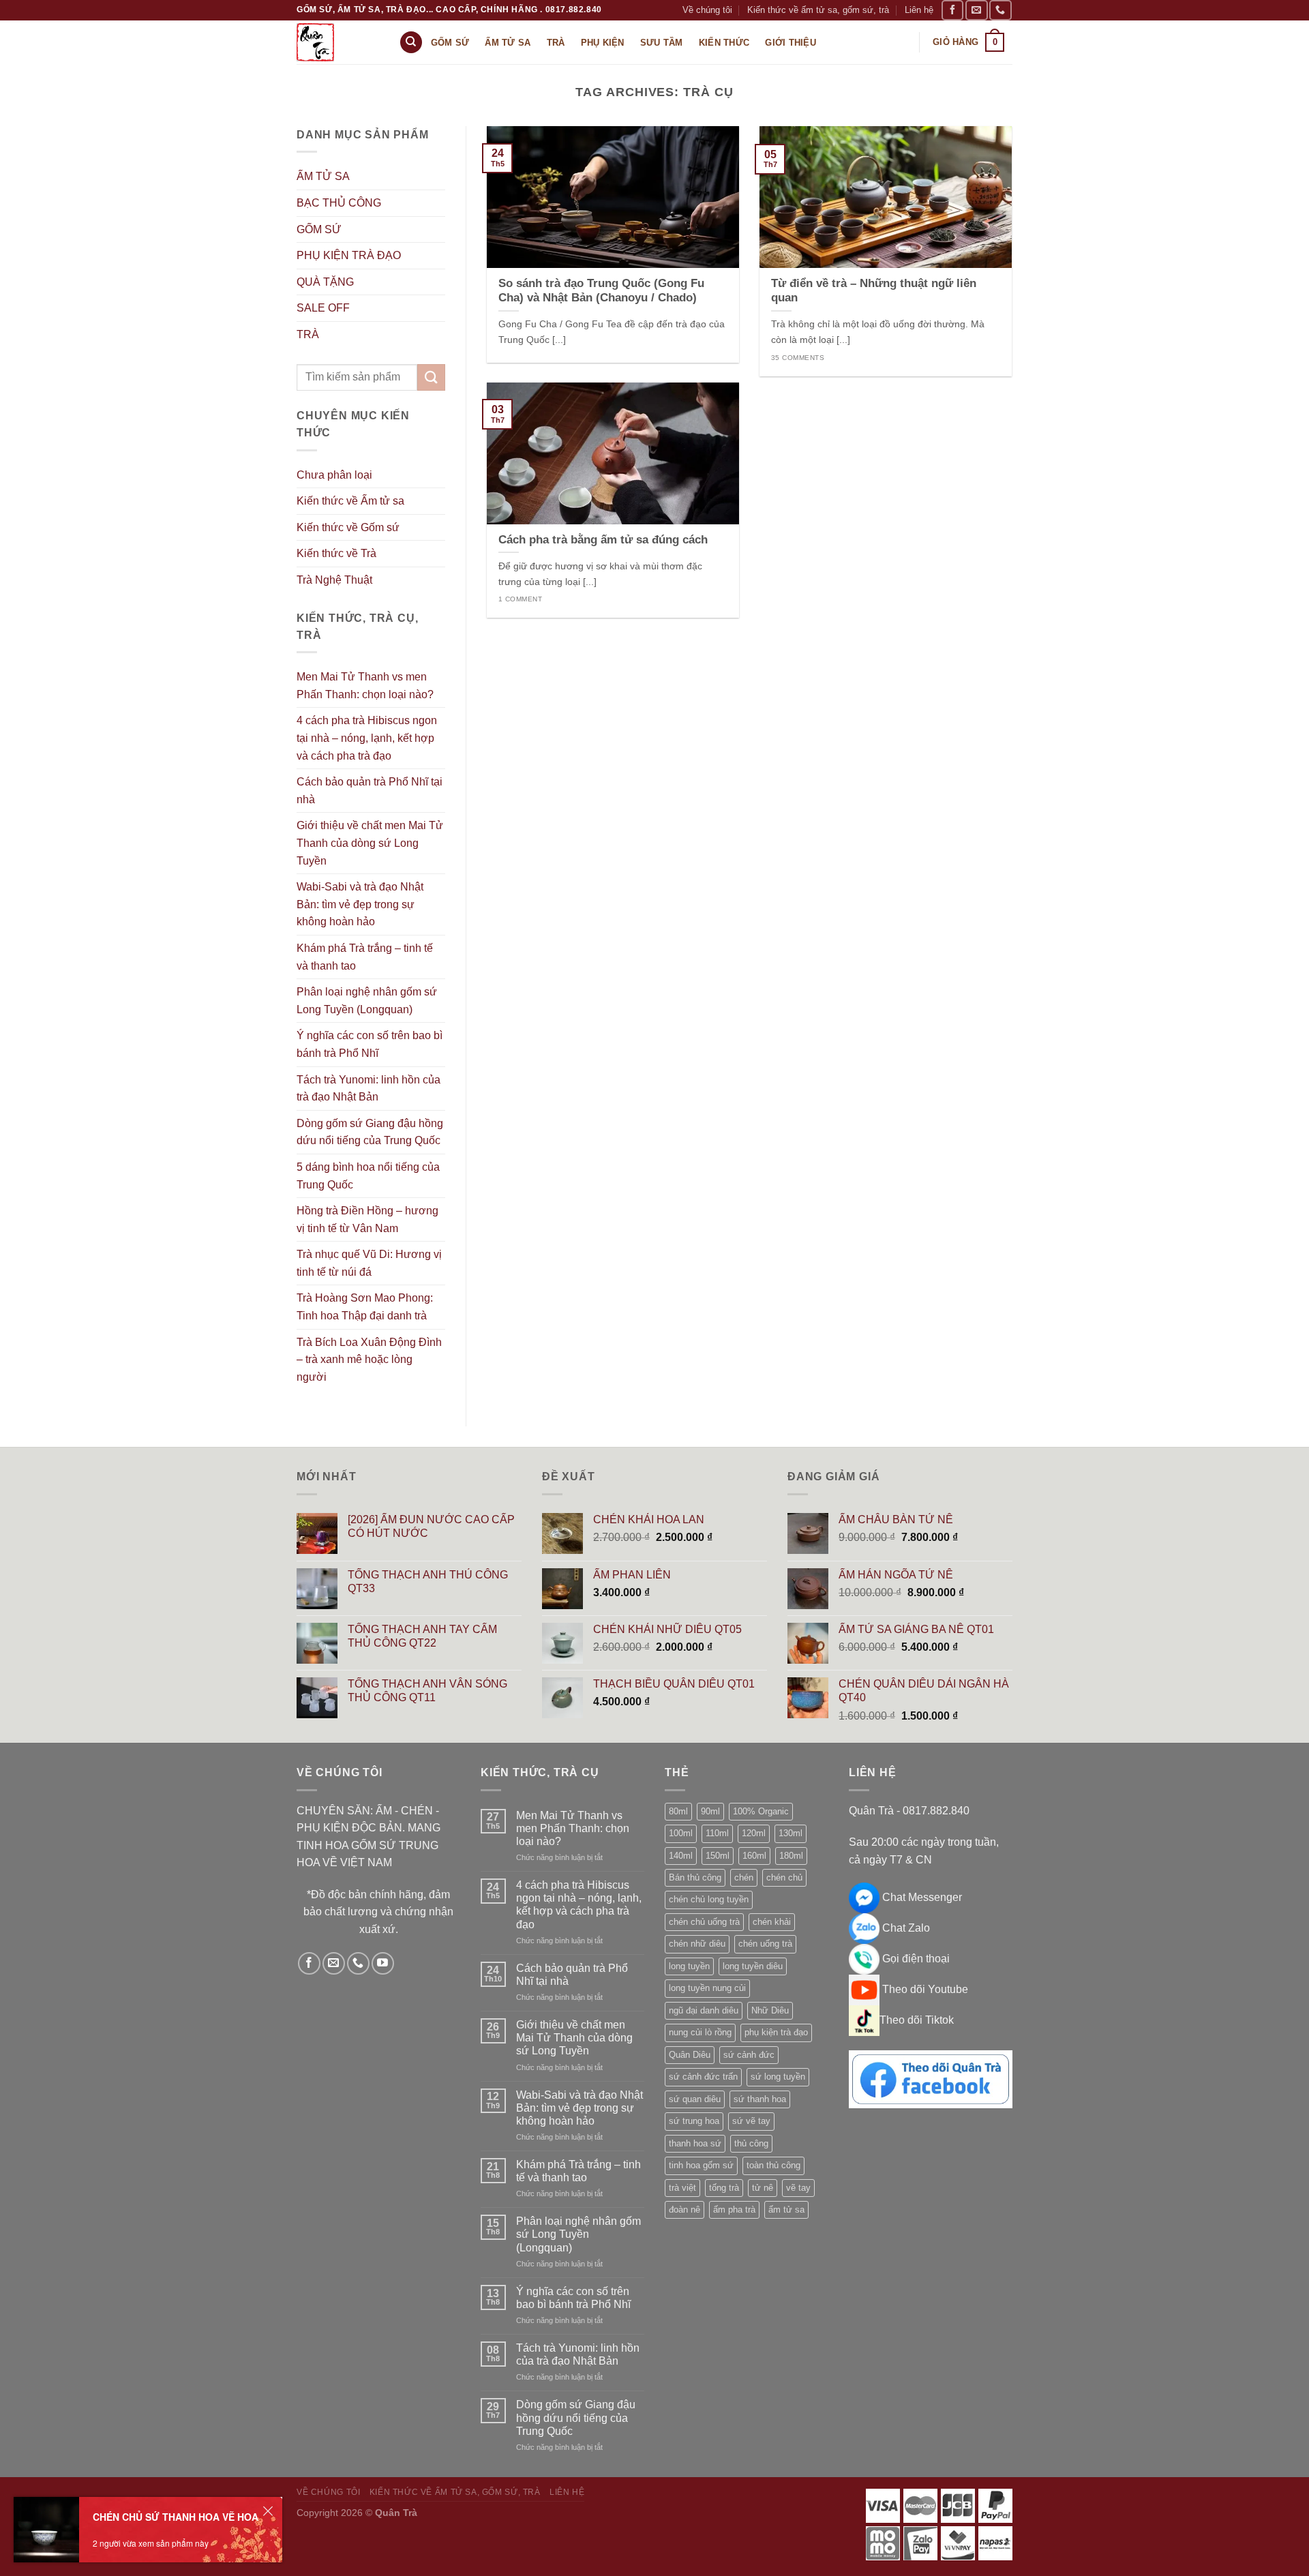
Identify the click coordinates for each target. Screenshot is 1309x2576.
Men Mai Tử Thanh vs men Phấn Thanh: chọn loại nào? (365, 686)
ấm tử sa (786, 2210)
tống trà (724, 2188)
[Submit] (431, 377)
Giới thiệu (791, 43)
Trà (556, 43)
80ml (678, 1811)
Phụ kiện (603, 43)
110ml (717, 1833)
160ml (754, 1856)
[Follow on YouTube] (383, 1963)
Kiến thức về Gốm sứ (348, 527)
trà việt (682, 2188)
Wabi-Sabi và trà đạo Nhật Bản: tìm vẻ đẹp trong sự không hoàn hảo (360, 904)
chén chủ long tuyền (709, 1899)
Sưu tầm (662, 43)
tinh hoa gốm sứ (701, 2165)
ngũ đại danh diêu (704, 2010)
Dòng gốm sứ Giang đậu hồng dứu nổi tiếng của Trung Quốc (370, 1132)
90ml (710, 1811)
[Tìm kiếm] (411, 43)
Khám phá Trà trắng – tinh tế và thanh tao (365, 957)
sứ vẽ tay (751, 2121)
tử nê (763, 2188)
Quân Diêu (690, 2055)
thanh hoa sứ (695, 2143)
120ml (754, 1833)
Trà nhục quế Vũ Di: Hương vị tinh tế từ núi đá (369, 1263)
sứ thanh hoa (760, 2099)
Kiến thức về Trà (336, 553)
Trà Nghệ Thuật (334, 580)
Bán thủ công (695, 1877)
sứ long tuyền (778, 2077)
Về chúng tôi (707, 10)
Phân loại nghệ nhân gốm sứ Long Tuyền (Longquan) (367, 1001)
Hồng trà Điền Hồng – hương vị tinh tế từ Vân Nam (367, 1219)
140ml (681, 1856)
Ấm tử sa (508, 43)
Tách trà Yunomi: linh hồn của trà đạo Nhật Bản (368, 1089)
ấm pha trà (734, 2210)
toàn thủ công (773, 2165)
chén (744, 1877)
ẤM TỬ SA (323, 176)
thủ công (751, 2143)
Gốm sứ (450, 43)
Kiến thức (724, 43)
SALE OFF (323, 308)
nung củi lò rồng (700, 2032)
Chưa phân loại (334, 475)
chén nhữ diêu (697, 1944)
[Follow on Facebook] (952, 10)
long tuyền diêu (753, 1966)
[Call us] (1000, 10)
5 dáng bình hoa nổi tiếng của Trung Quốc (368, 1176)
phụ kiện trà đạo (776, 2032)
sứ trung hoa (694, 2121)
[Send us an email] (976, 10)
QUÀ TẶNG (325, 282)
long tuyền (689, 1966)
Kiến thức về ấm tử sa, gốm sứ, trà (818, 10)
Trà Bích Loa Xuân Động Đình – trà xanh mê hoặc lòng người (369, 1360)
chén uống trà (765, 1944)
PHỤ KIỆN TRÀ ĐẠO (349, 255)
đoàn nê (684, 2210)
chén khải (772, 1922)
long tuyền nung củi (707, 1988)
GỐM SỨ (319, 229)
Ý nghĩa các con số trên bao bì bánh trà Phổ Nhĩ (370, 1044)
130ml (791, 1833)
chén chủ (784, 1877)
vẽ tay (798, 2188)
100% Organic (761, 1811)
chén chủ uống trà (704, 1922)
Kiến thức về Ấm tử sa (350, 501)
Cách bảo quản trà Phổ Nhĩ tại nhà (370, 791)
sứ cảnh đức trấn (703, 2077)
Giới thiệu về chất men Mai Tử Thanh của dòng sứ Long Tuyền (370, 843)
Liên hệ (919, 10)
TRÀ (308, 334)
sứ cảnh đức (749, 2055)
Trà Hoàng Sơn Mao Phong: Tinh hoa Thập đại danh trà (365, 1307)
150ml (718, 1856)
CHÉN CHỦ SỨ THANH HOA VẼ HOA (176, 2517)
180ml (791, 1856)
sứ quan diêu (695, 2099)
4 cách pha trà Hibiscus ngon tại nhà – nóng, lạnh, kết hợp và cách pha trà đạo (367, 738)
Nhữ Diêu (770, 2010)
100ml (681, 1833)
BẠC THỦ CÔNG (339, 203)
